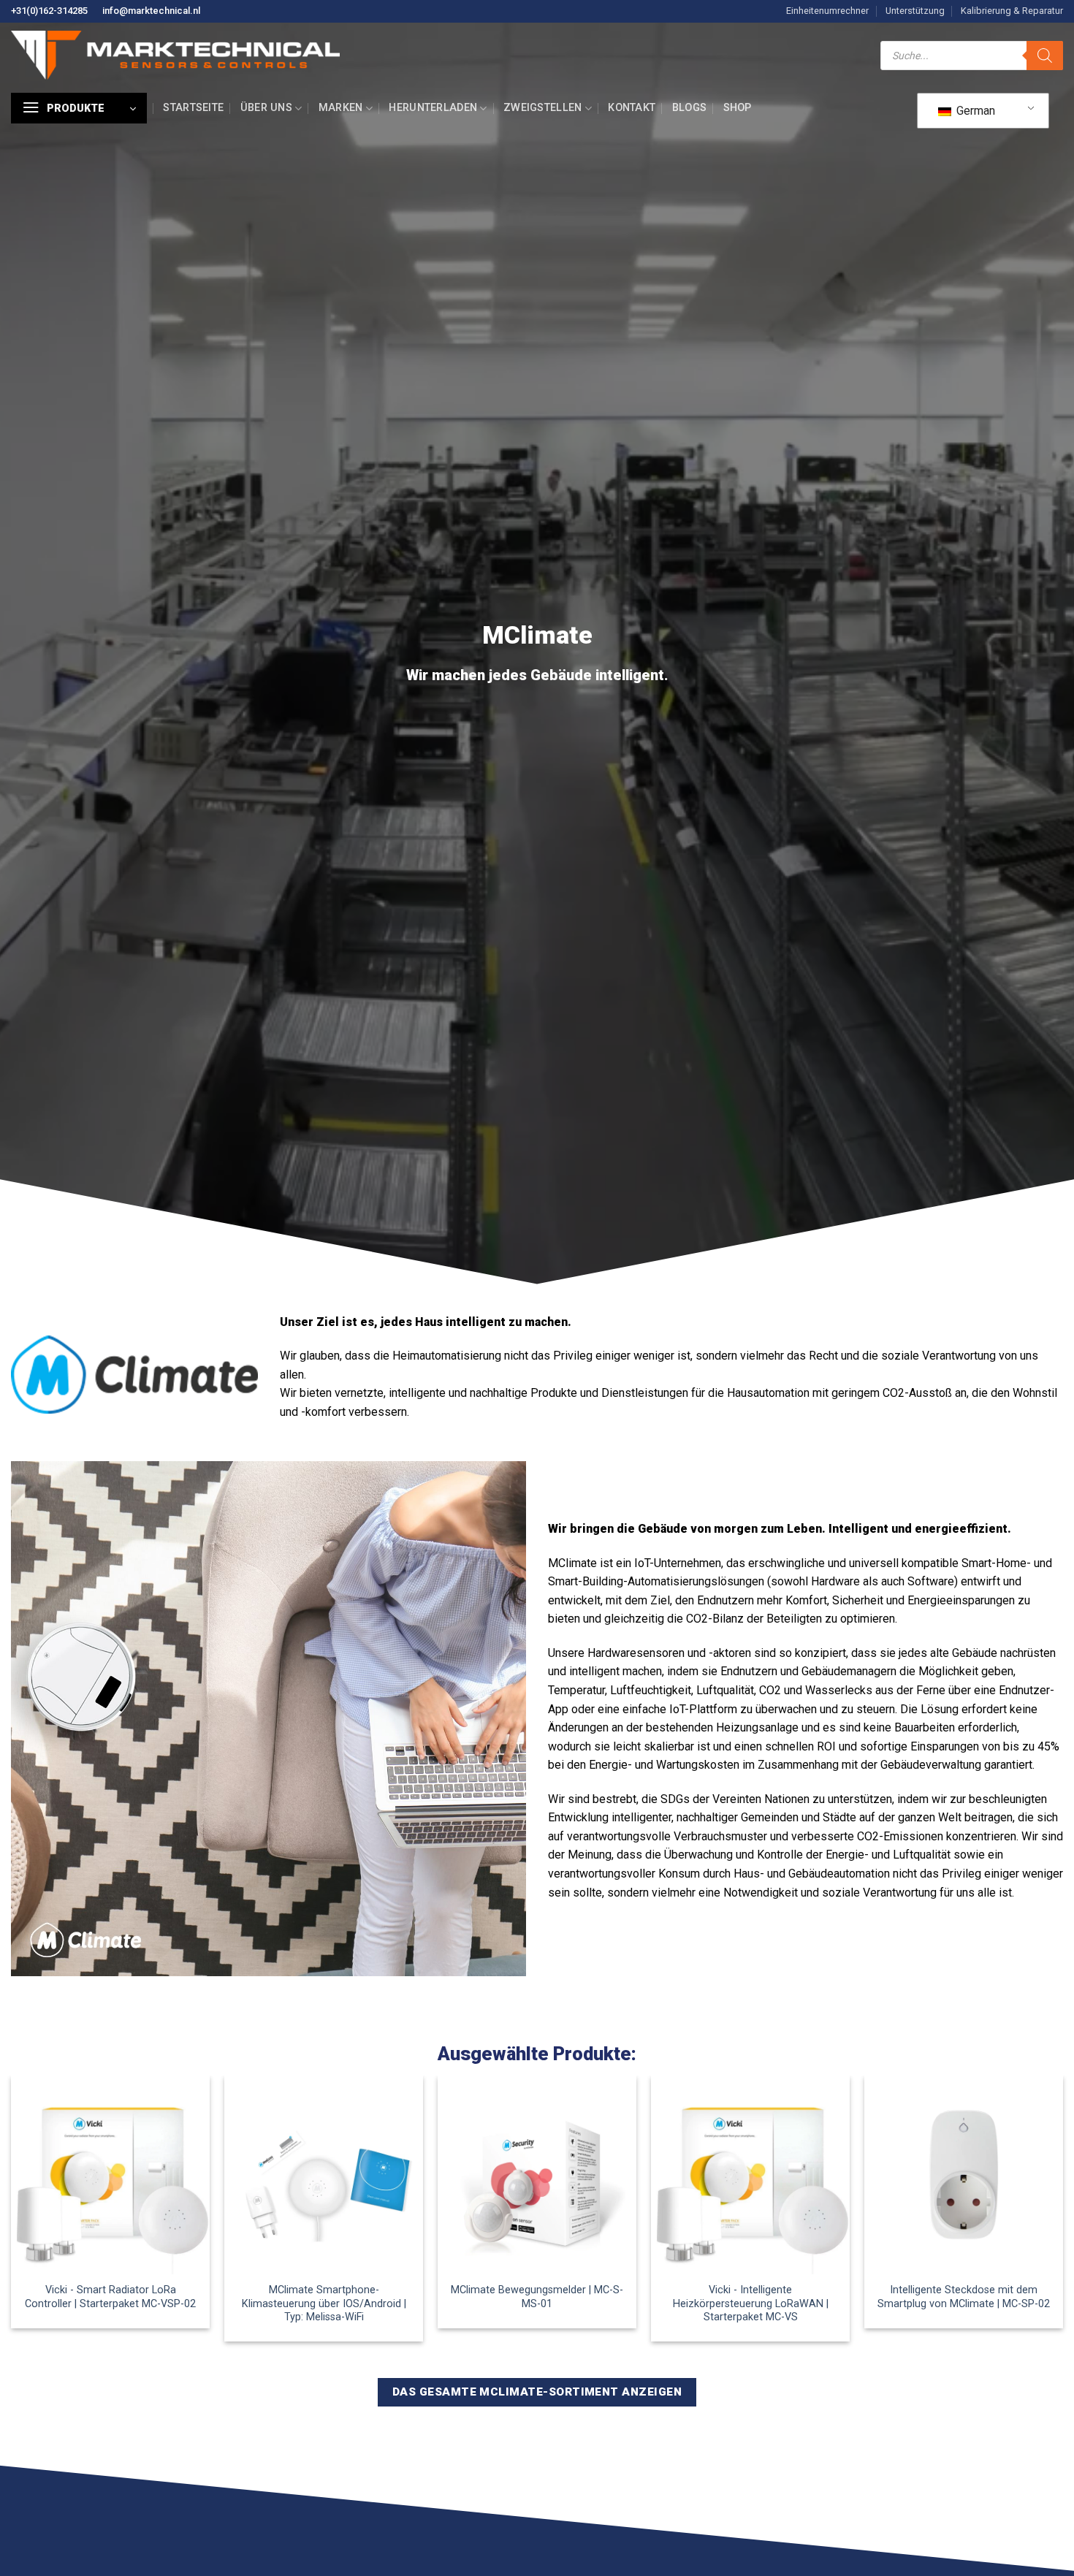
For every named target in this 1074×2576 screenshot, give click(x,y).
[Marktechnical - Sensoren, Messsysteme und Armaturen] (175, 55)
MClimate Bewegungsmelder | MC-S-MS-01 (537, 2297)
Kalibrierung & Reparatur (1012, 11)
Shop (738, 108)
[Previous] (12, 2214)
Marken (341, 108)
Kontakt (632, 108)
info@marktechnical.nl (151, 11)
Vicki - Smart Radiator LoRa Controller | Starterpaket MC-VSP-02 (110, 2297)
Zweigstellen (542, 108)
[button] (79, 108)
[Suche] (1045, 56)
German (974, 111)
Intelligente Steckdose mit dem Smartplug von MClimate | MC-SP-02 (964, 2297)
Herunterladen (433, 108)
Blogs (689, 108)
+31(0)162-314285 (49, 11)
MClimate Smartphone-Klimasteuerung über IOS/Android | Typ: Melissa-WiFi (324, 2303)
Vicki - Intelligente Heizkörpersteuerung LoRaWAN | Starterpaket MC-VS (751, 2303)
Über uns (266, 108)
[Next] (1062, 2214)
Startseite (193, 108)
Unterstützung (915, 11)
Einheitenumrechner (827, 11)
